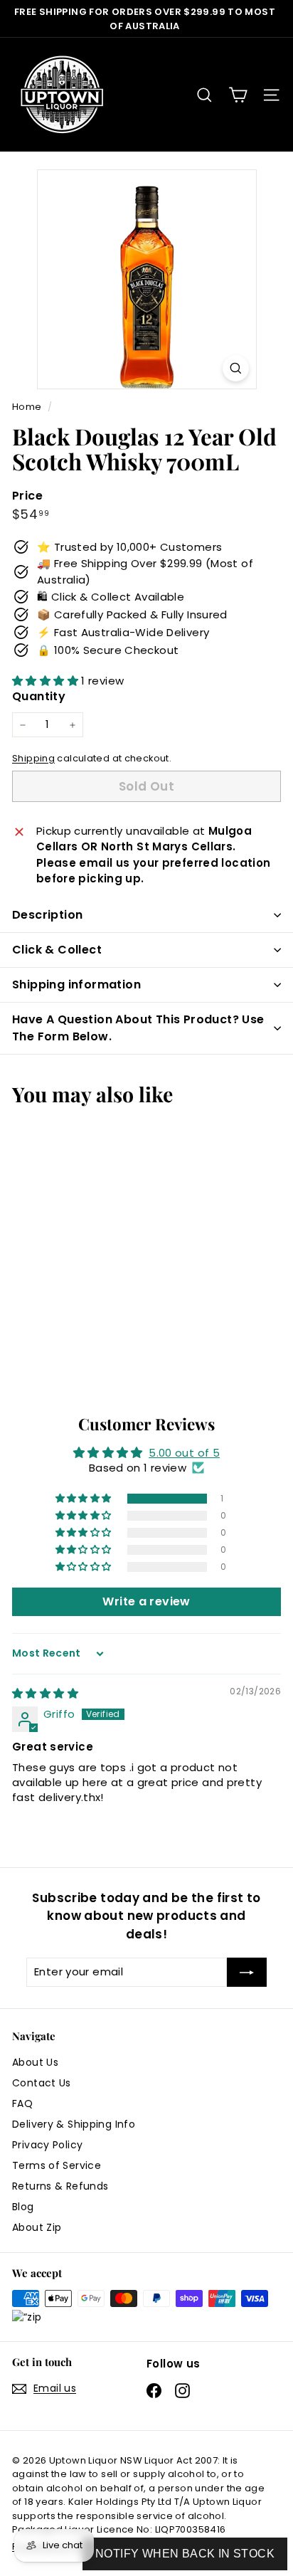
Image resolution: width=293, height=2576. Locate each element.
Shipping (33, 758)
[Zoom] (236, 368)
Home (28, 407)
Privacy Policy (47, 2145)
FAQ (22, 2103)
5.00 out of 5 (184, 1453)
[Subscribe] (247, 1972)
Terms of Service (57, 2165)
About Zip (37, 2227)
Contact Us (42, 2083)
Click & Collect (57, 950)
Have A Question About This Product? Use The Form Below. (138, 1028)
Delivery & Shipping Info (74, 2124)
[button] (47, 681)
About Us (35, 2062)
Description (47, 915)
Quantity (39, 696)
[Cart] (238, 95)
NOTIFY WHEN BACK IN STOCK (185, 2554)
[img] (45, 1693)
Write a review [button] (146, 1601)
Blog (23, 2207)
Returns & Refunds (60, 2186)
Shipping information (76, 985)
